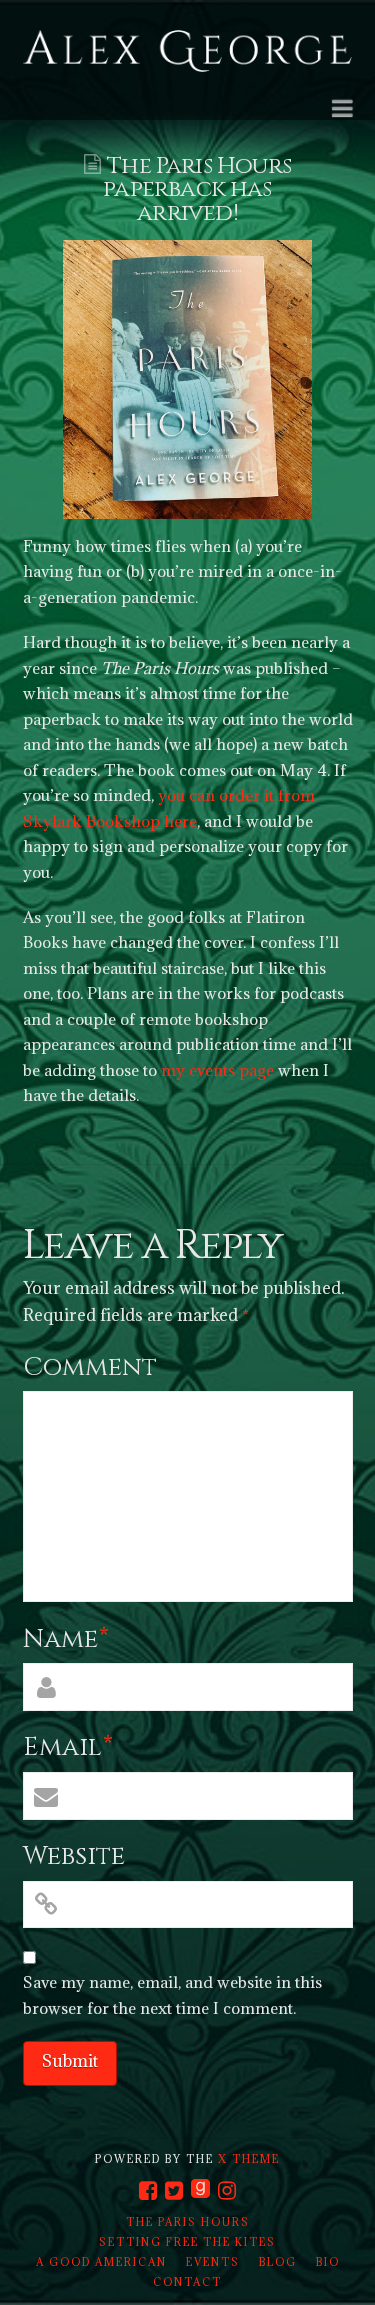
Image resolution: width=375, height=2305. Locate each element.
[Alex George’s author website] (188, 52)
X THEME (249, 2159)
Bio (328, 2262)
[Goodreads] (200, 2190)
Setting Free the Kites (187, 2242)
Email (68, 1747)
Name (66, 1639)
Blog (278, 2262)
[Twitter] (174, 2190)
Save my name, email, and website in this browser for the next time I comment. (172, 1995)
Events (213, 2262)
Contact (187, 2282)
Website (74, 1856)
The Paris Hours (188, 2222)
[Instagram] (227, 2190)
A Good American (101, 2262)
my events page (217, 1070)
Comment (90, 1367)
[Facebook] (148, 2190)
